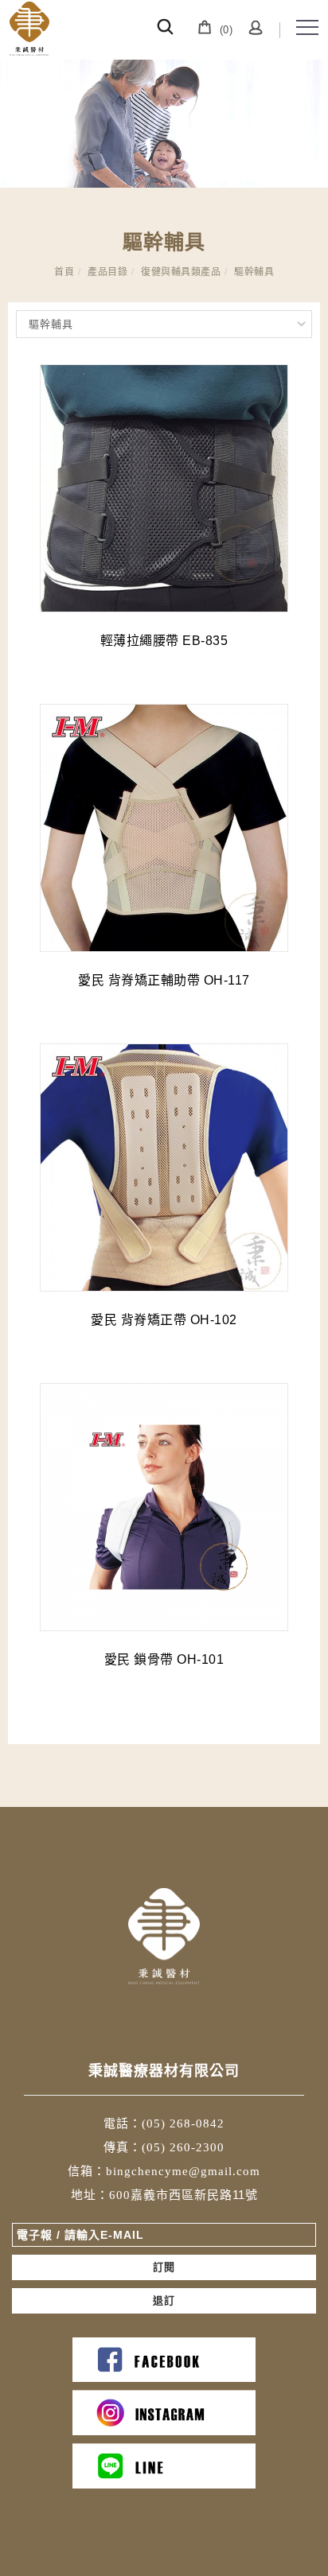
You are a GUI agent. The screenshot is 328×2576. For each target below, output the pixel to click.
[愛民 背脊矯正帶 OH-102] (164, 1168)
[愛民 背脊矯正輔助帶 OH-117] (164, 828)
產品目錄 (107, 272)
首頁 (64, 272)
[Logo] (29, 29)
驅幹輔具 (254, 272)
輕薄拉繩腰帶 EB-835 (164, 641)
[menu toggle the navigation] (307, 28)
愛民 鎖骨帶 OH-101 (164, 1659)
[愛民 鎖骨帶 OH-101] (164, 1507)
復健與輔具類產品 (181, 272)
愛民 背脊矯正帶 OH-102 (164, 1320)
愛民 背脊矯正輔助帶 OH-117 (164, 980)
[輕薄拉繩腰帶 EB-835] (164, 488)
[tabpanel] (164, 124)
